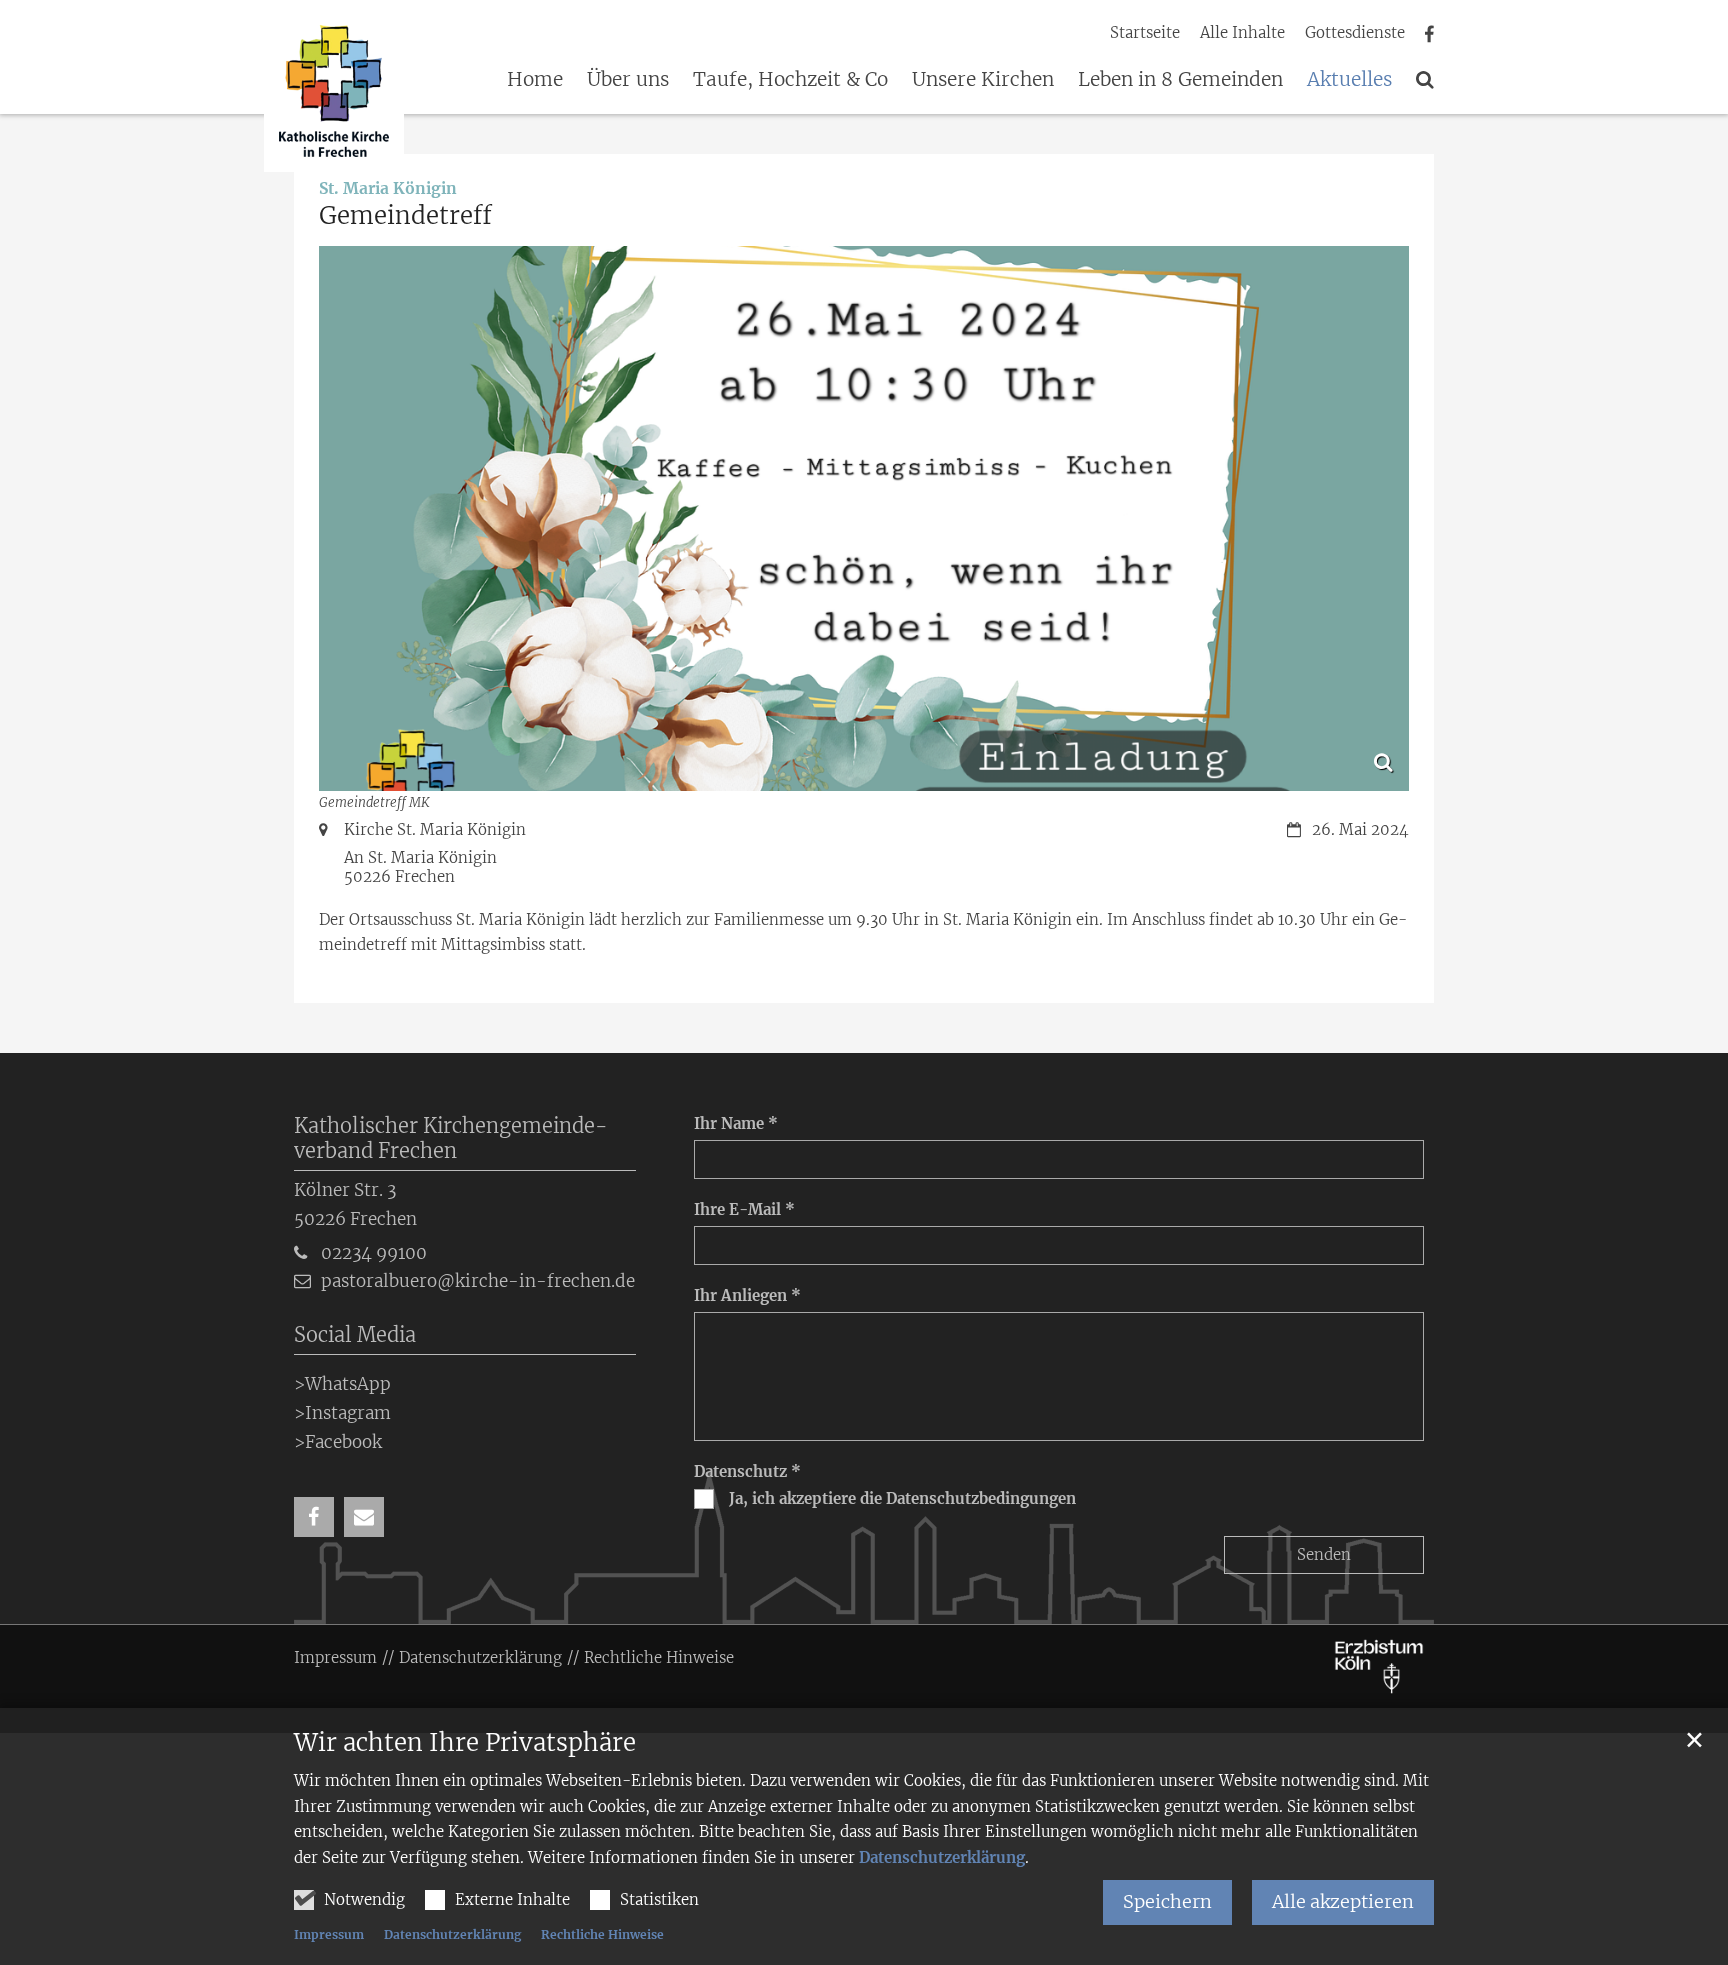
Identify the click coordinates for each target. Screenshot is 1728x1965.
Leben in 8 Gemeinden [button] (1180, 80)
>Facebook (338, 1442)
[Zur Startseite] (334, 94)
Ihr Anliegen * (747, 1295)
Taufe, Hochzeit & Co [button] (790, 80)
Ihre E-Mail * (744, 1209)
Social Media (355, 1334)
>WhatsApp (342, 1384)
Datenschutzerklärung (942, 1857)
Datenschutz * (747, 1471)
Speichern (1167, 1901)
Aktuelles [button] (1349, 80)
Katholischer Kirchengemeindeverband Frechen (451, 1138)
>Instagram (342, 1413)
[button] (1425, 83)
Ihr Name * (736, 1123)
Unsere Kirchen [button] (983, 80)
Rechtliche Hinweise (602, 1934)
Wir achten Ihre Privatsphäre (465, 1743)
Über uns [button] (628, 80)
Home (535, 80)
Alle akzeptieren (1343, 1901)
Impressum (329, 1934)
